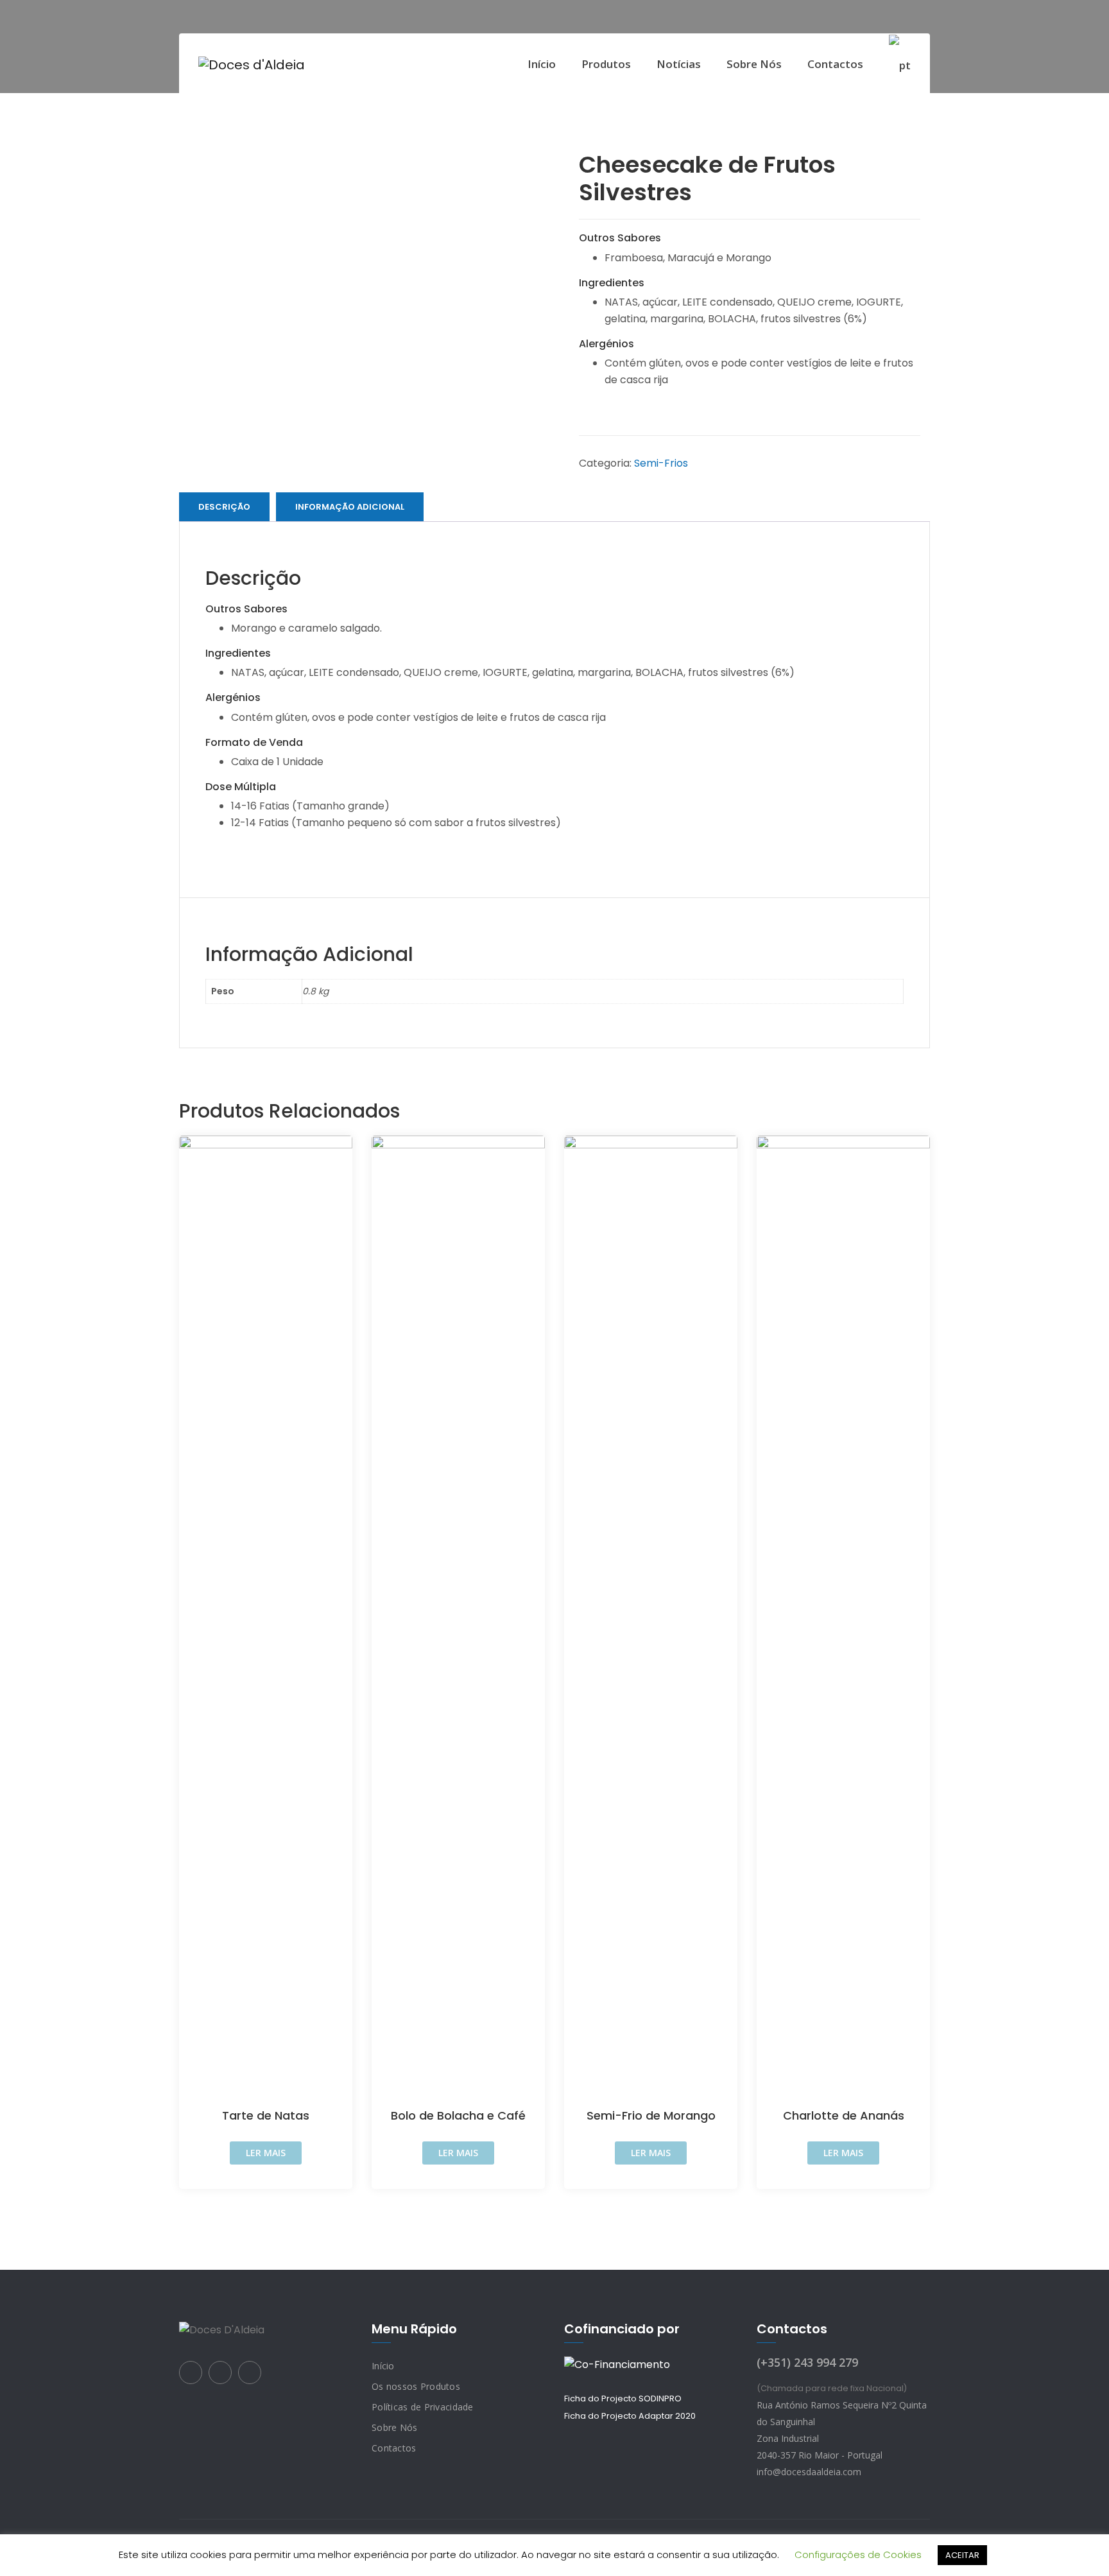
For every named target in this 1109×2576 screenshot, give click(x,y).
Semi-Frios (661, 463)
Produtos (606, 64)
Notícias (679, 64)
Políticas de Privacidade (423, 2407)
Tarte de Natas (266, 2115)
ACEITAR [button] (962, 2555)
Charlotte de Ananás (844, 2115)
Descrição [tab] (224, 507)
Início (542, 64)
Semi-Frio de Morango (651, 2115)
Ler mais (266, 2153)
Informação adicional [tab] (350, 507)
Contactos (835, 64)
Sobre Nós (754, 64)
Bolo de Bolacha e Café (458, 2115)
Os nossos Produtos (416, 2386)
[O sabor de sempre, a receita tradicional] (252, 65)
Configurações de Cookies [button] (858, 2554)
